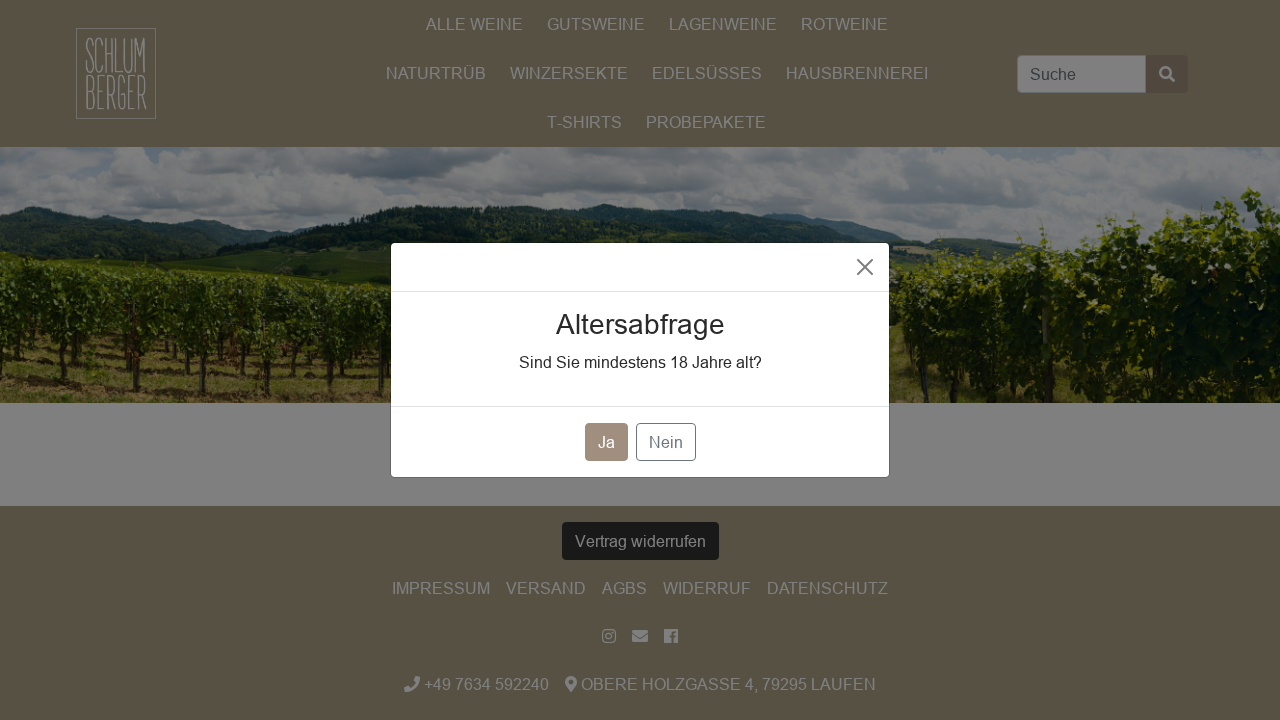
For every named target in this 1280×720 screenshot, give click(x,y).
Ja (606, 442)
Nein (666, 442)
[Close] (865, 267)
